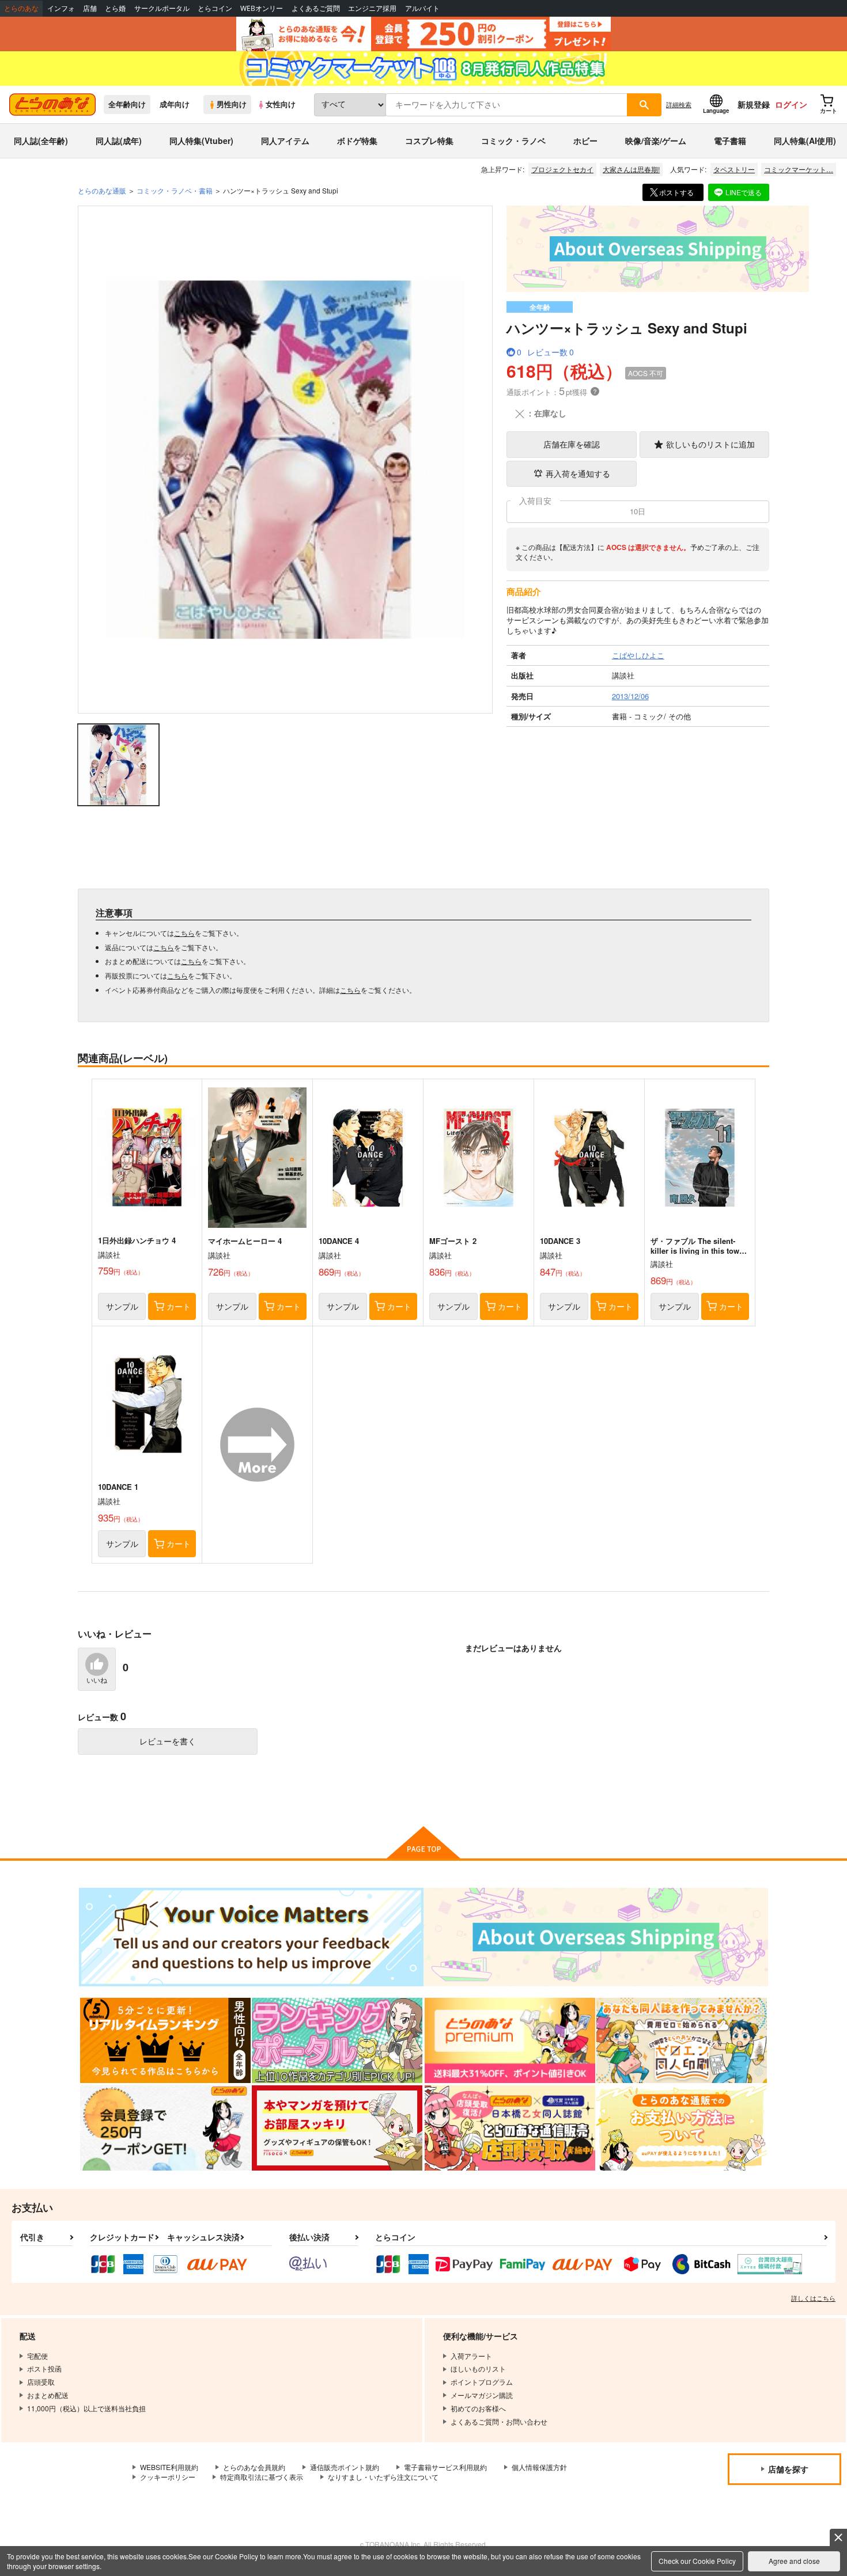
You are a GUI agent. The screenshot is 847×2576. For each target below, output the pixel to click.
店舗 (90, 8)
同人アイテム (285, 141)
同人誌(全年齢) (41, 141)
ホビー (585, 141)
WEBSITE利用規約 (169, 2467)
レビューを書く (168, 1741)
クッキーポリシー (168, 2477)
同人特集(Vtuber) (201, 141)
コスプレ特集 (429, 141)
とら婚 (115, 8)
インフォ (61, 8)
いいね (97, 1680)
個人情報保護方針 (539, 2467)
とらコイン (215, 8)
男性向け (232, 104)
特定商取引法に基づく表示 (262, 2477)
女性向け (281, 104)
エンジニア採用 (372, 8)
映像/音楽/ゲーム (656, 141)
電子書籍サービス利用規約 (445, 2467)
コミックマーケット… (799, 169)
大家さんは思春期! (631, 169)
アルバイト (422, 8)
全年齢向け (127, 104)
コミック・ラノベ (513, 141)
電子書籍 (730, 141)
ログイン (791, 104)
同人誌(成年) (119, 141)
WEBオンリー (262, 8)
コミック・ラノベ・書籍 (175, 190)
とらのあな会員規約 (254, 2467)
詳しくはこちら (813, 2298)
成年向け (175, 104)
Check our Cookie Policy (697, 2561)
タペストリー (734, 169)
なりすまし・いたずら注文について (383, 2477)
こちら (184, 933)
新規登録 (754, 104)
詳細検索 (679, 104)
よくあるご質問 (316, 8)
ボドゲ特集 (357, 141)
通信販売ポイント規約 (345, 2467)
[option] (285, 460)
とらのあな (21, 8)
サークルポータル (162, 8)
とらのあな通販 (102, 190)
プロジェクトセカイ (562, 169)
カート (179, 1306)
